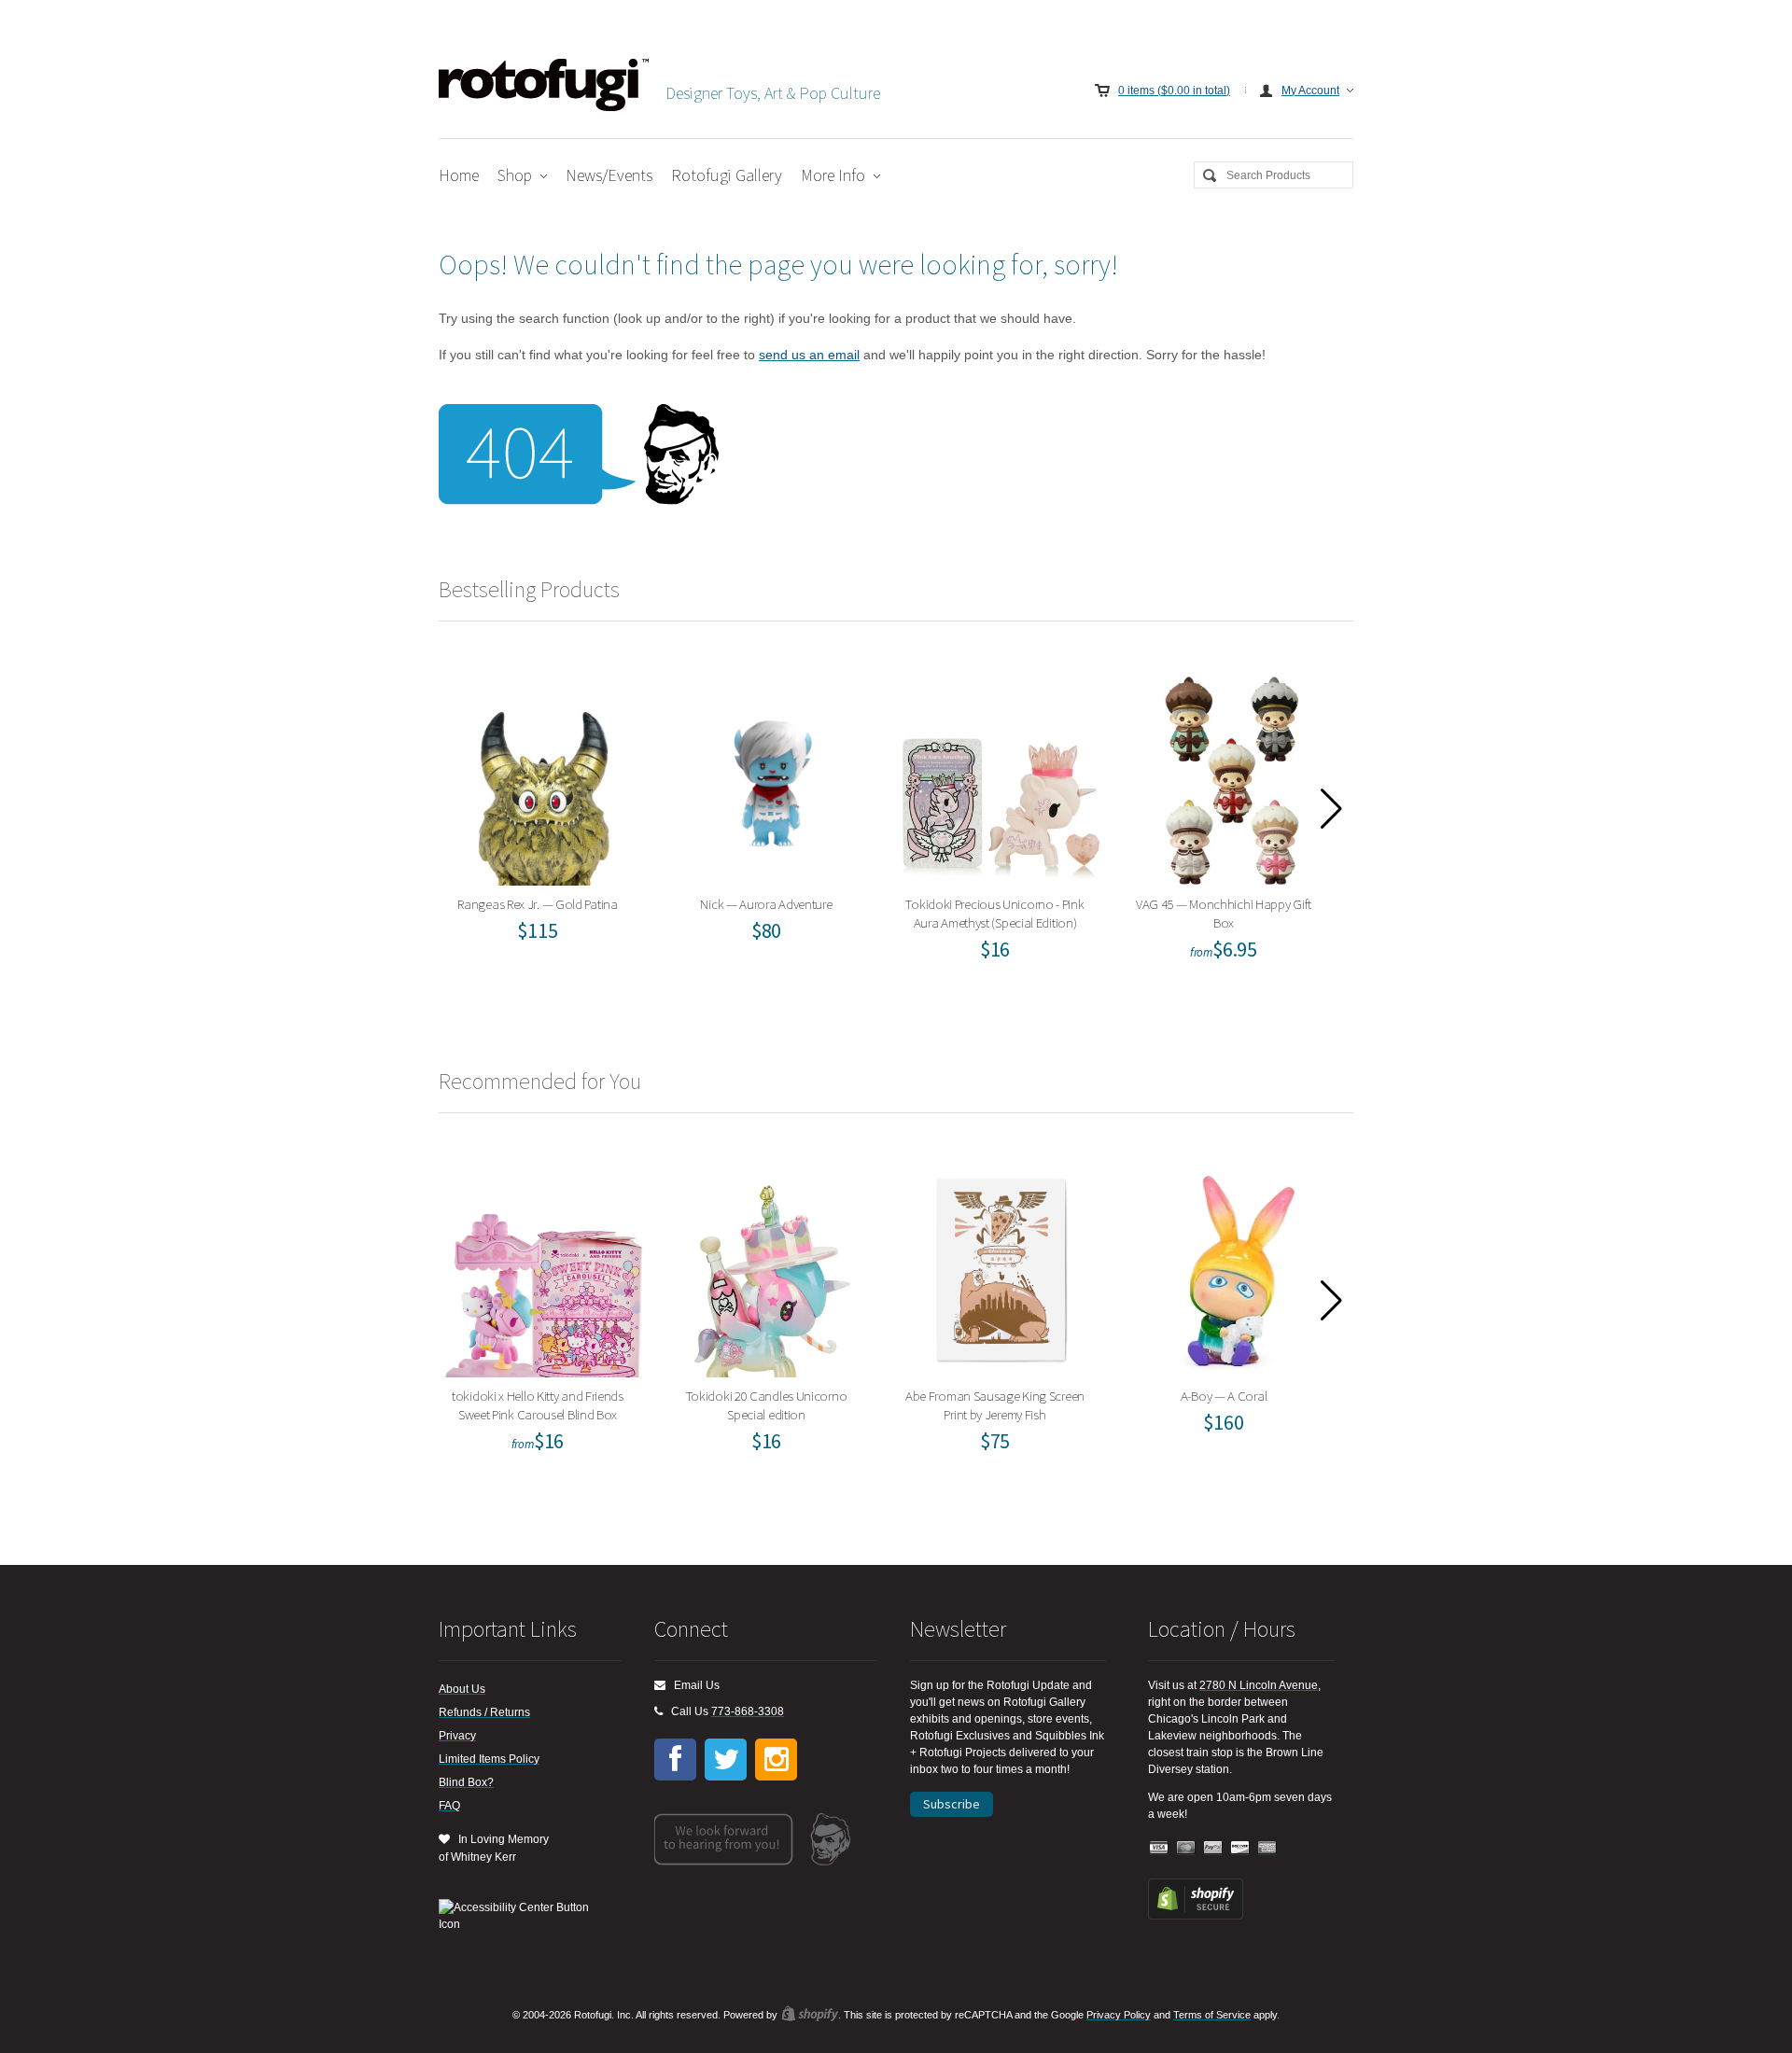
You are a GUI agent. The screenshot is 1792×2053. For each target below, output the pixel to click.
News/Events (609, 175)
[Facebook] (675, 1760)
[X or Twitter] (726, 1760)
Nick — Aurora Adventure (772, 776)
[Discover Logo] (1240, 1848)
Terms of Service (1212, 2015)
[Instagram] (776, 1760)
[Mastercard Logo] (1186, 1848)
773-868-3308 (748, 1711)
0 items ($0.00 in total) (1174, 91)
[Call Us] (658, 1711)
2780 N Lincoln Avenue (1259, 1685)
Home (459, 175)
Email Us (693, 1685)
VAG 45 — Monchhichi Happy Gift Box (1230, 776)
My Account (1310, 91)
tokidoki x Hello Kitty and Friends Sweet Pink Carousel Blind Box (544, 1268)
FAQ (449, 1806)
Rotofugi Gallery (727, 175)
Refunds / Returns (484, 1712)
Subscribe (952, 1804)
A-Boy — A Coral (1230, 1268)
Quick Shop (555, 817)
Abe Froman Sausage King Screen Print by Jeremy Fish (1001, 1268)
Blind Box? (466, 1782)
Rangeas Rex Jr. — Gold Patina (544, 776)
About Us (462, 1689)
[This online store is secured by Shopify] (1196, 1916)
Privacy (457, 1736)
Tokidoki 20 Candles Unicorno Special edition (772, 1268)
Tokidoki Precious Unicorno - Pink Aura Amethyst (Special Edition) (1001, 776)
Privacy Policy (1119, 2015)
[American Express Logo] (1267, 1848)
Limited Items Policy (489, 1759)
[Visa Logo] (1159, 1848)
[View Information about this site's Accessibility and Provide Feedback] (520, 1916)
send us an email (809, 355)
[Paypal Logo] (1213, 1848)
